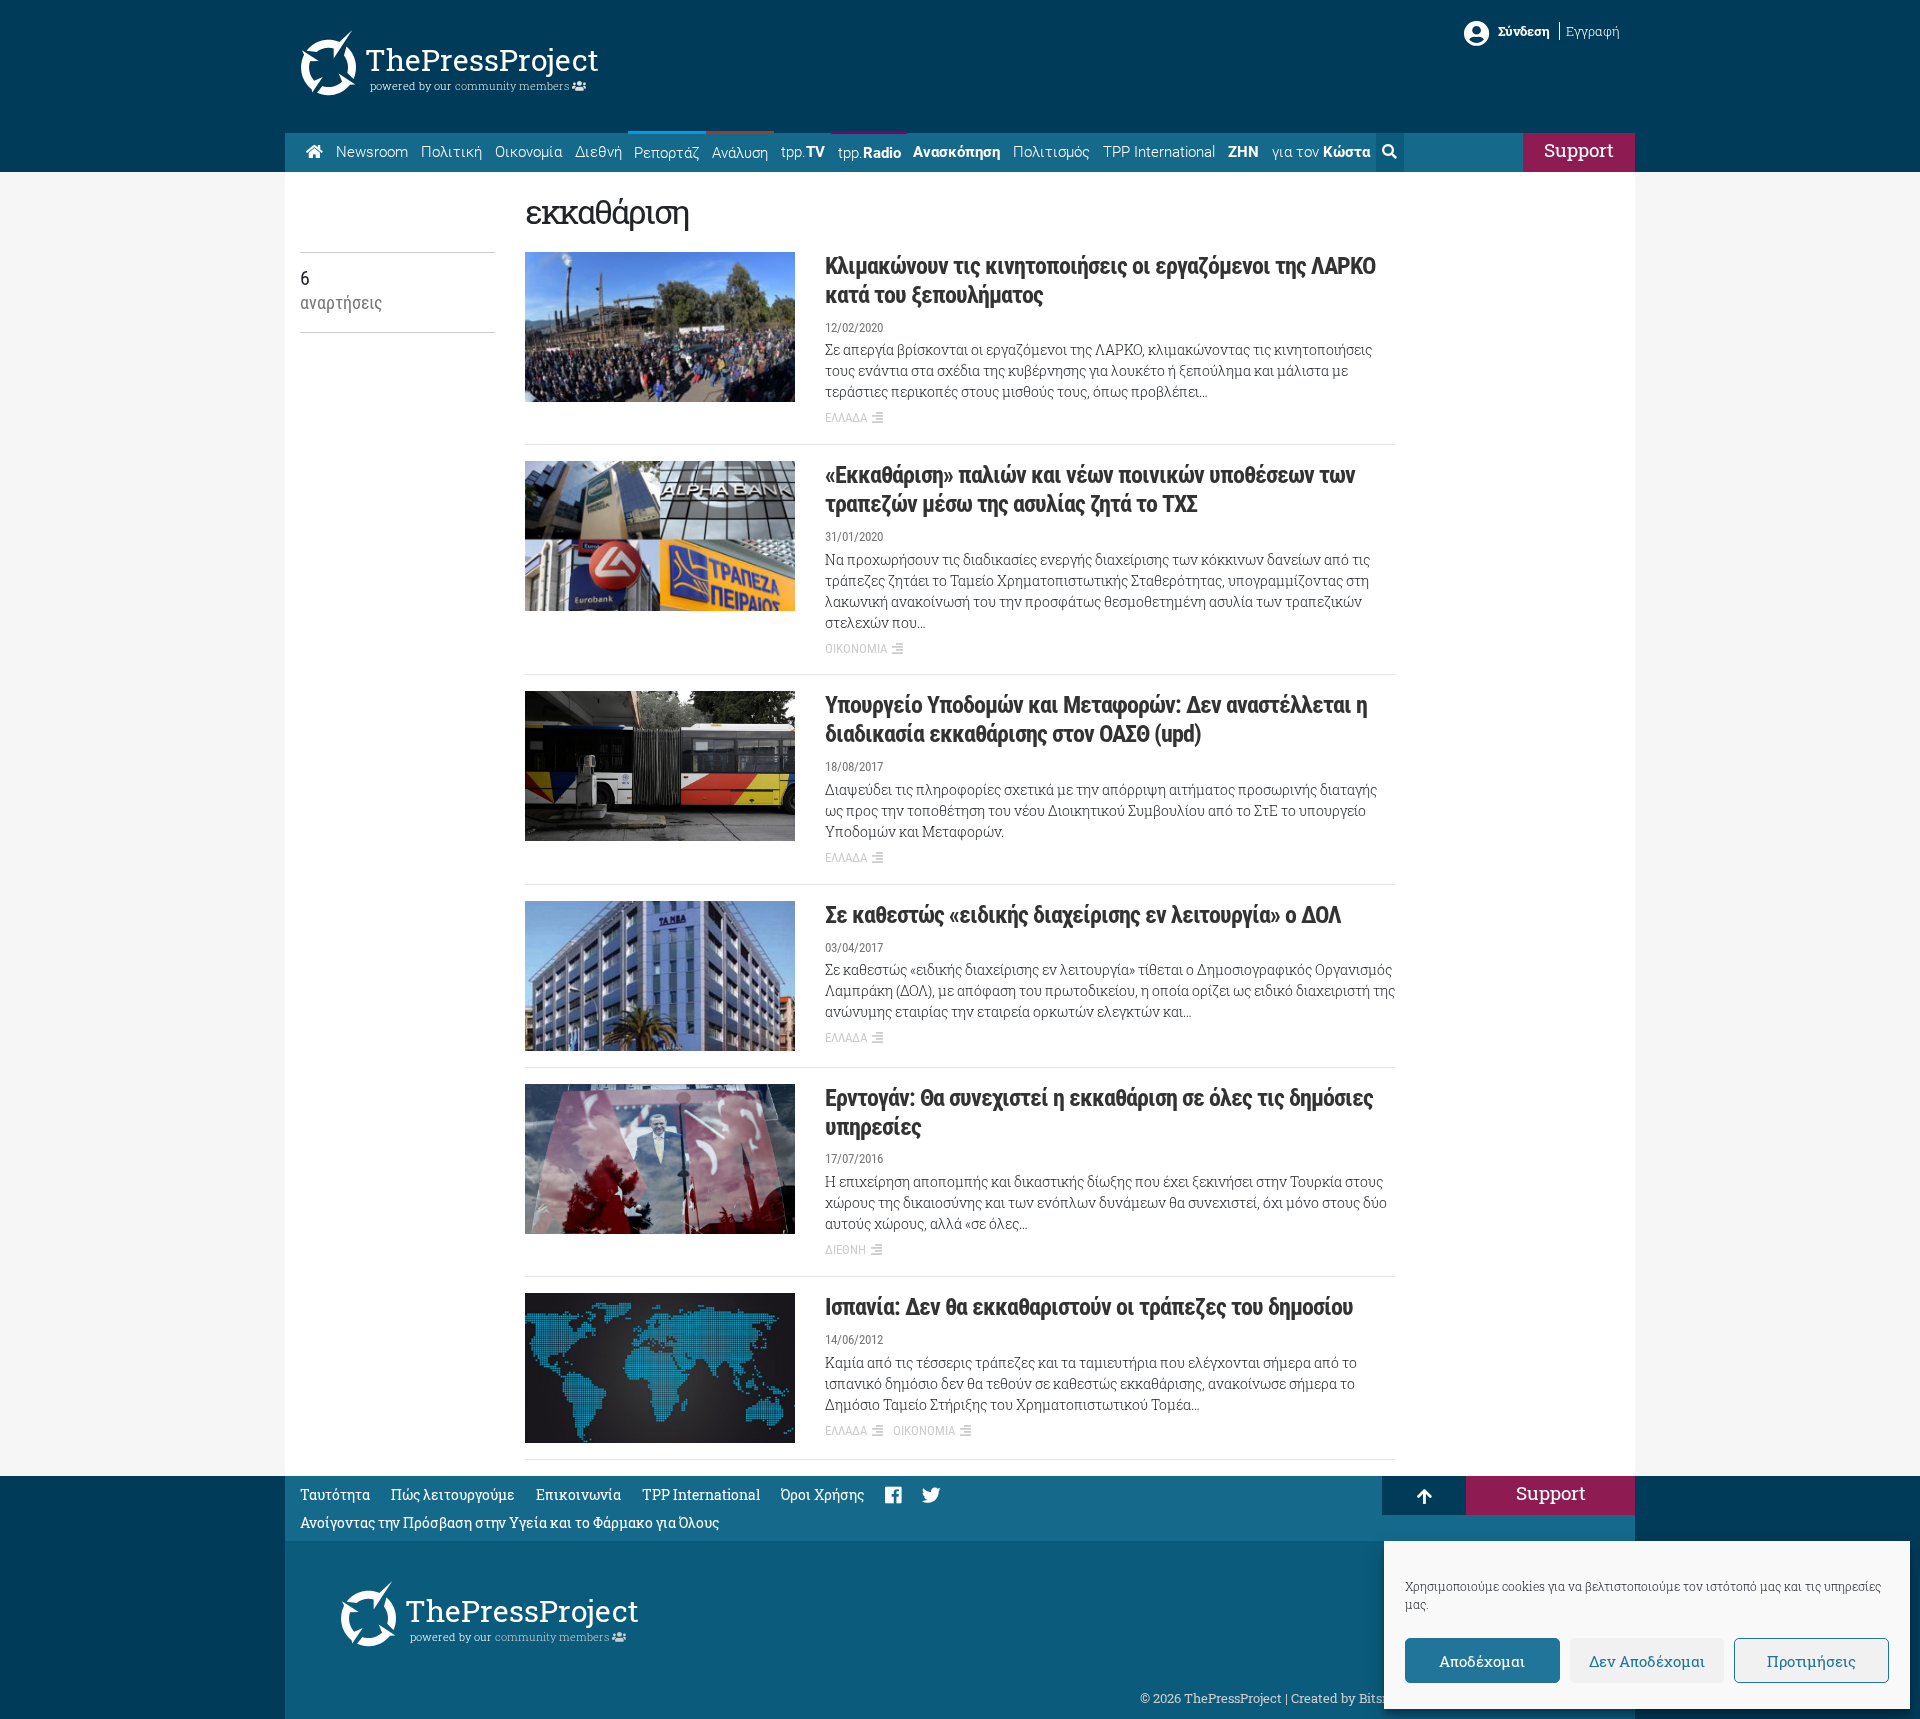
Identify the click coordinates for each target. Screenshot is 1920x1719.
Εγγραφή (1593, 31)
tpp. (803, 152)
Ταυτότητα (335, 1494)
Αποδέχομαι (1482, 1661)
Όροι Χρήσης (822, 1494)
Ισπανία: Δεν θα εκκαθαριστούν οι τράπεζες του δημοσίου (1089, 1307)
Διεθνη (845, 1249)
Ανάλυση (740, 153)
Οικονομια (856, 648)
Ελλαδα (846, 417)
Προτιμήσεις (1811, 1661)
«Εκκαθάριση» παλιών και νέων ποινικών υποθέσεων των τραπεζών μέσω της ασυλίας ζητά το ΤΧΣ (1090, 489)
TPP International (1159, 152)
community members (513, 85)
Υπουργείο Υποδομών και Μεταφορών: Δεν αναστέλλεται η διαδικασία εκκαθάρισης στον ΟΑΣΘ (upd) (1096, 719)
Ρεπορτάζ (666, 153)
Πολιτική (451, 152)
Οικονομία (528, 152)
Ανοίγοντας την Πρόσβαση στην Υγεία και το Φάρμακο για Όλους (509, 1522)
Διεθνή (598, 152)
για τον (1321, 152)
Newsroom (372, 152)
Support (1579, 149)
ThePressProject (482, 59)
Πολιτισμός (1051, 152)
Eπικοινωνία (578, 1494)
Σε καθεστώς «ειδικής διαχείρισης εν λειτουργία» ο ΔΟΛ (1083, 915)
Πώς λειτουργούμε (453, 1494)
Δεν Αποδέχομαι (1647, 1661)
